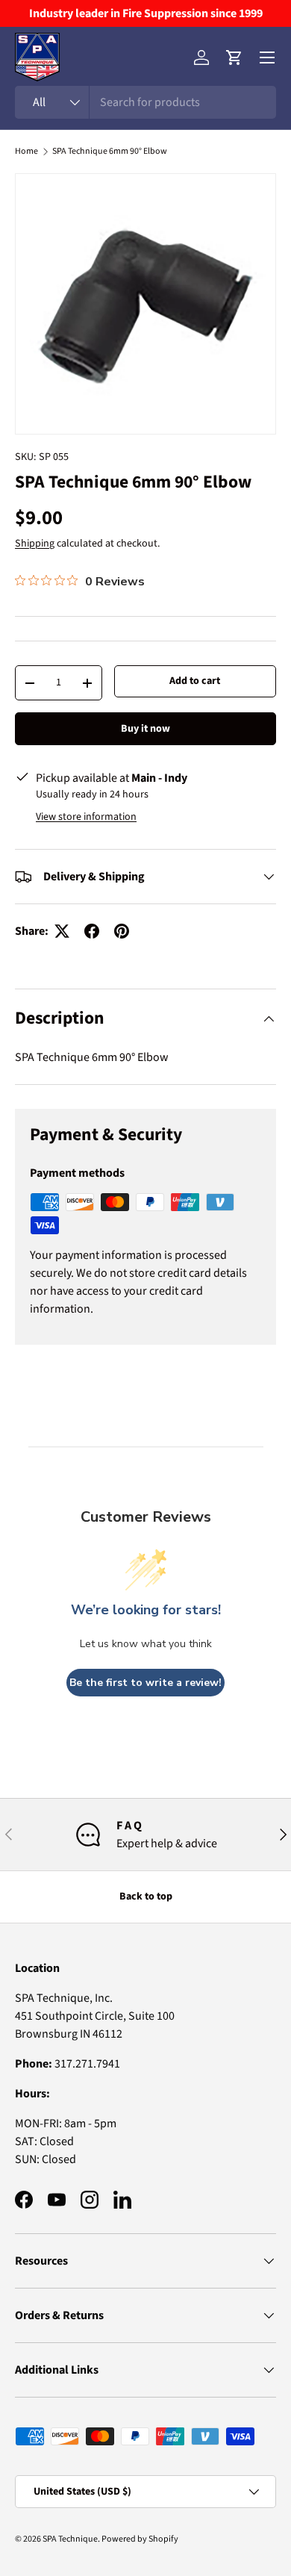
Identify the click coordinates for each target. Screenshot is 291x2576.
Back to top (146, 1897)
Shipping (35, 544)
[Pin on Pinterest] (122, 931)
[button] (234, 57)
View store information (86, 817)
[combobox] (145, 102)
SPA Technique (70, 2539)
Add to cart (195, 681)
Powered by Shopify (140, 2539)
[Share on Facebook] (92, 931)
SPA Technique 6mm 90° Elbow (110, 152)
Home (26, 152)
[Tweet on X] (62, 931)
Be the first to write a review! (145, 1683)
